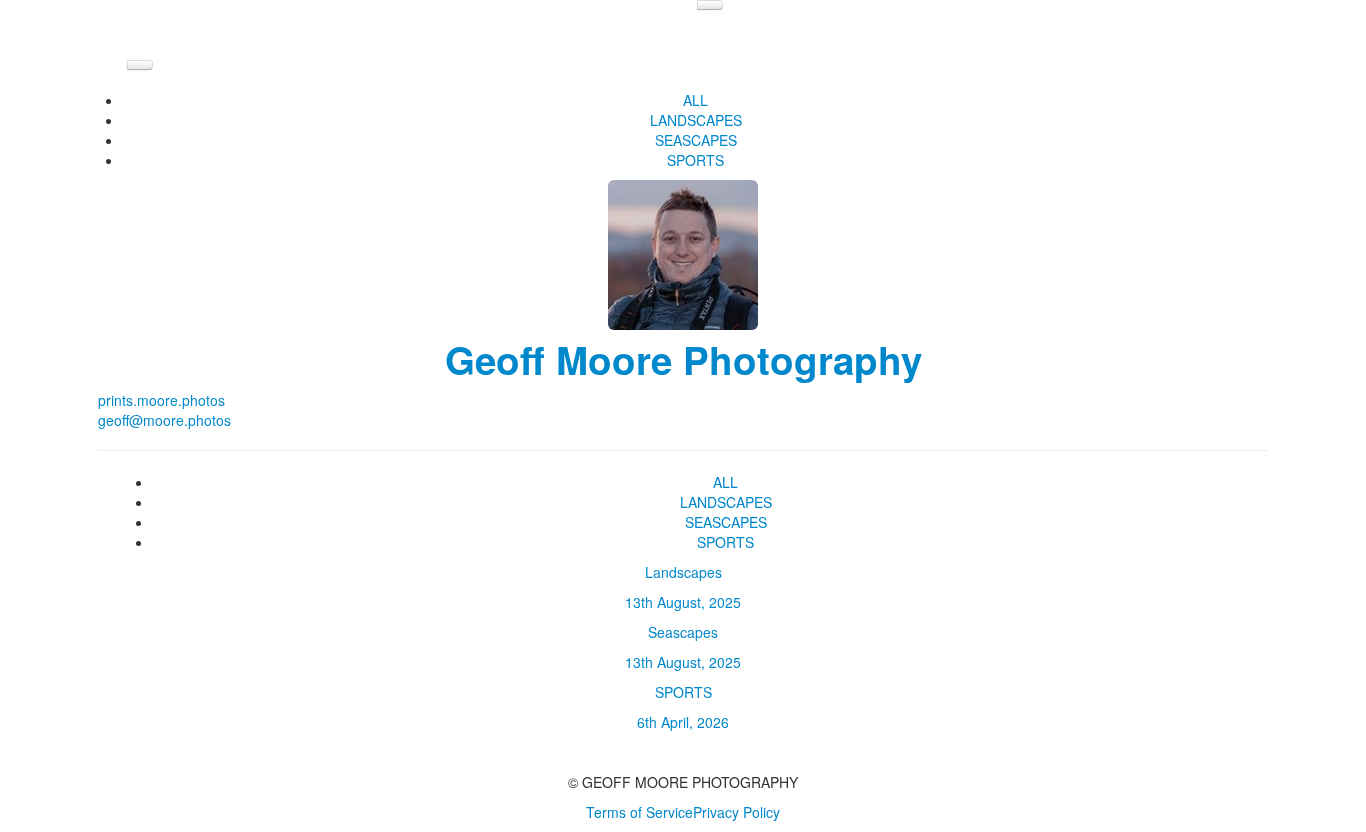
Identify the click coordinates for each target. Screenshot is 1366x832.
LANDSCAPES (696, 120)
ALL (695, 100)
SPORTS (695, 160)
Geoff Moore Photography (683, 359)
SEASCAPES (696, 140)
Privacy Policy (736, 812)
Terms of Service (639, 812)
